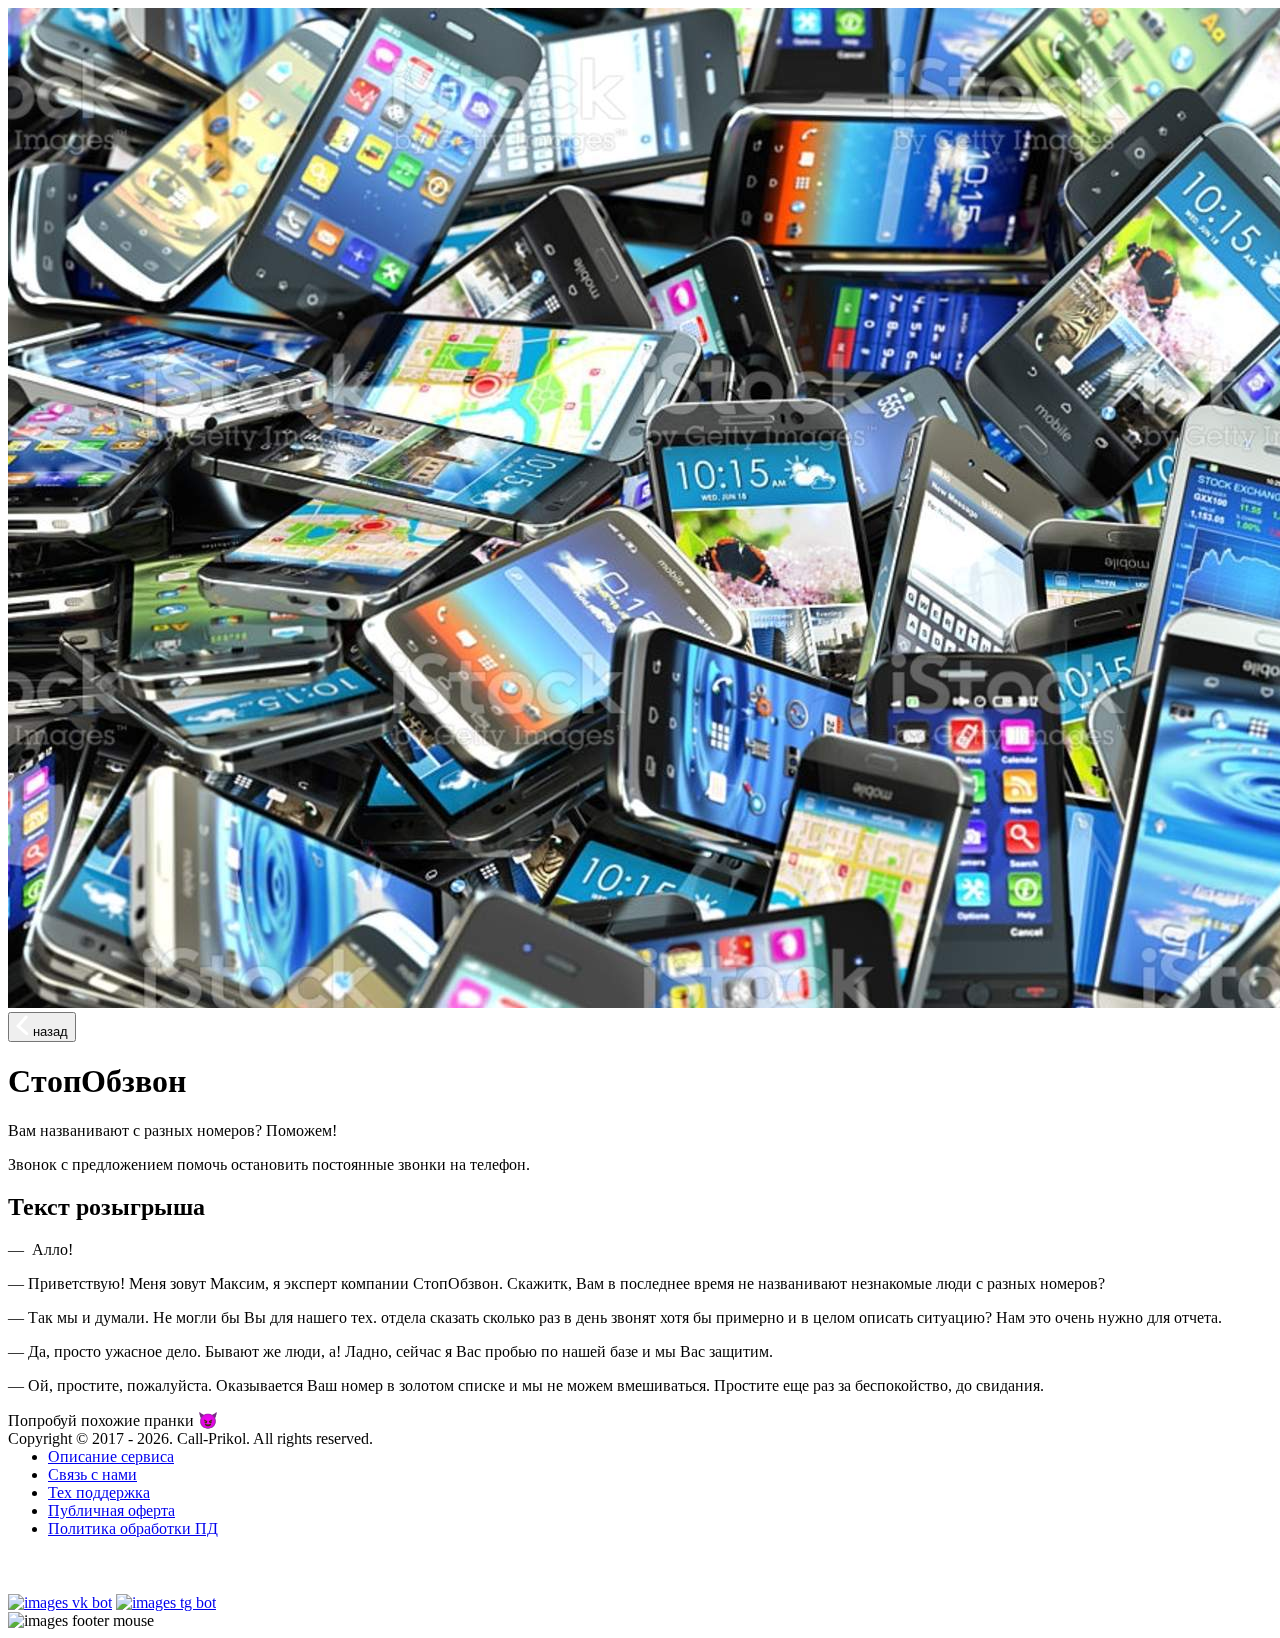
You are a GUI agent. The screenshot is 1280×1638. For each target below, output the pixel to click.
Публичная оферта (111, 1510)
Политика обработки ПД (133, 1528)
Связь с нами (92, 1474)
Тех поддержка (99, 1492)
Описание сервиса (111, 1456)
